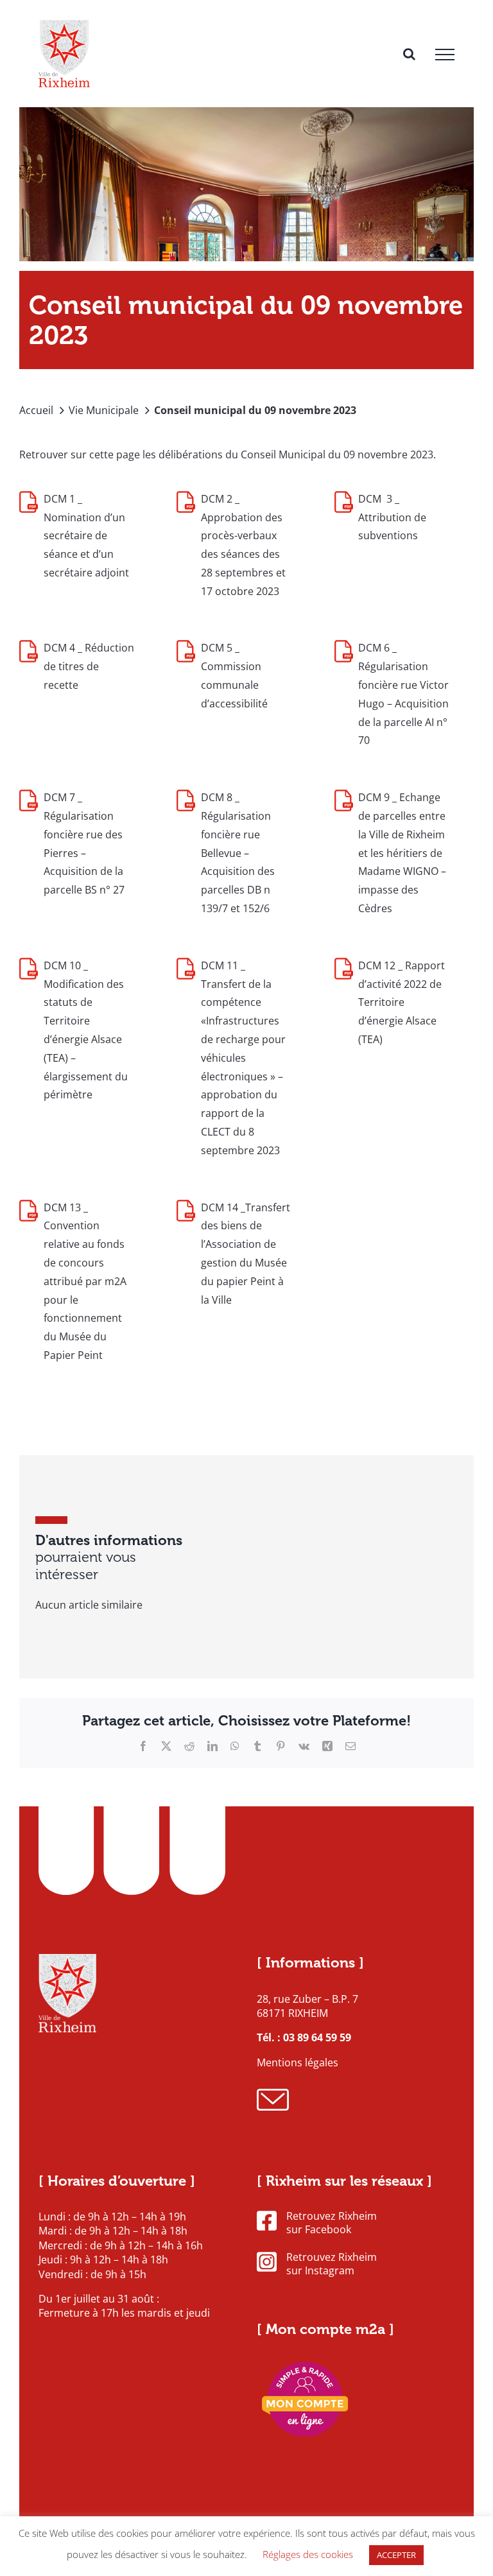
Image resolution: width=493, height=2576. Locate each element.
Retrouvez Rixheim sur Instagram (332, 2264)
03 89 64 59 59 (317, 2037)
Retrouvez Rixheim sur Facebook (332, 2223)
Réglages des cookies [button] (308, 2554)
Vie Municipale (104, 410)
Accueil (36, 410)
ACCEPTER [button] (396, 2555)
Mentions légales (298, 2062)
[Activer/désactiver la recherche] (409, 54)
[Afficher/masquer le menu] (445, 55)
